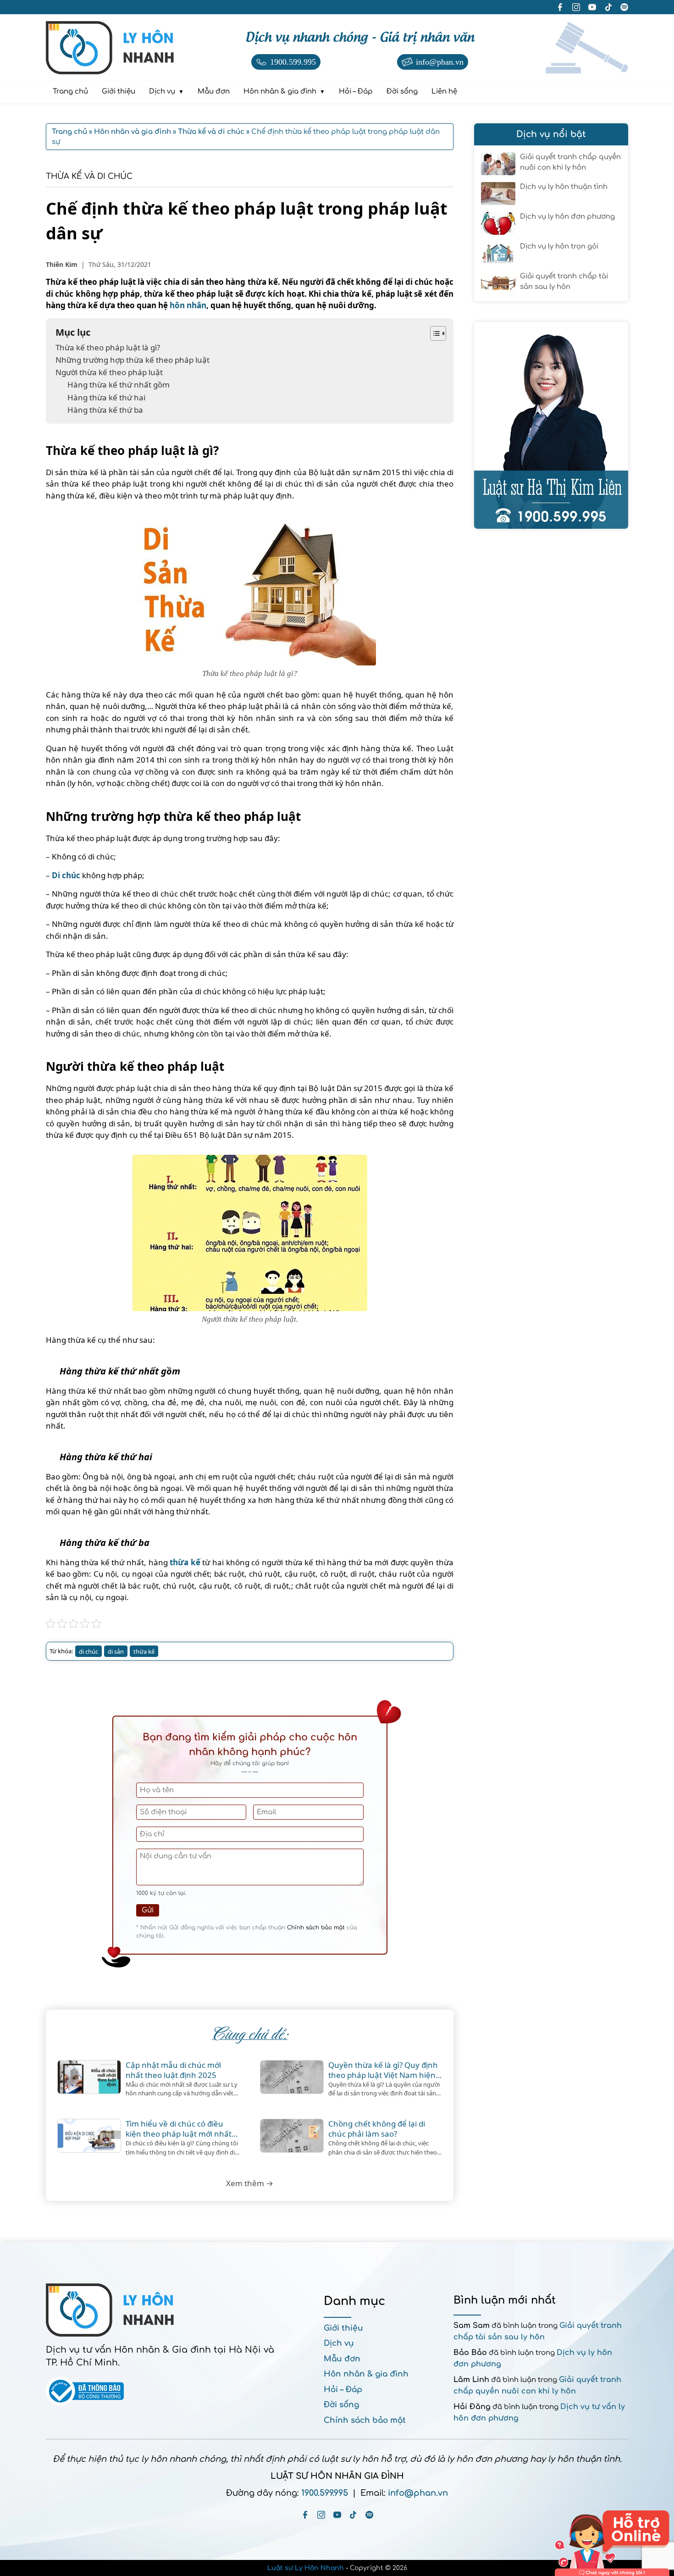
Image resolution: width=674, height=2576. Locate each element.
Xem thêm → (250, 2183)
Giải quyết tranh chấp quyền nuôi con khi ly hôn (570, 162)
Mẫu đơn (342, 2359)
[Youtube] (337, 2515)
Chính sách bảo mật (316, 1928)
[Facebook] (305, 2515)
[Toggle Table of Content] (434, 333)
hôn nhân (188, 305)
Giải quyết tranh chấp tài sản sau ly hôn (564, 282)
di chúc (88, 1651)
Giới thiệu (343, 2328)
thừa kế (185, 1562)
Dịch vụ (339, 2343)
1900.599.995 (325, 2493)
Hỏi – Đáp (343, 2390)
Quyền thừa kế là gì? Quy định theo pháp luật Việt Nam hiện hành (383, 2070)
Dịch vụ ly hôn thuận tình (564, 187)
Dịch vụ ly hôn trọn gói (559, 247)
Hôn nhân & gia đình (366, 2374)
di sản (116, 1651)
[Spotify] (369, 2515)
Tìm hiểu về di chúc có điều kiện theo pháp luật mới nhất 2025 (179, 2129)
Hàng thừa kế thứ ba (105, 410)
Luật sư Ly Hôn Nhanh (306, 2568)
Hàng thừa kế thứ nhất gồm (119, 385)
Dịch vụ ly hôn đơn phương (567, 217)
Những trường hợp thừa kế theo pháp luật (133, 360)
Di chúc (66, 875)
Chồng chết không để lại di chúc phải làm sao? (377, 2129)
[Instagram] (321, 2515)
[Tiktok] (353, 2515)
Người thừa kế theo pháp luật (109, 372)
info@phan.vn (418, 2493)
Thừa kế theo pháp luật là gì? (108, 347)
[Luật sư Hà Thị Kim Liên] (551, 425)
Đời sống (341, 2405)
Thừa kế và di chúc (89, 176)
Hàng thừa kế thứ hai (107, 397)
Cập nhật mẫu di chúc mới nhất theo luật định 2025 (173, 2070)
